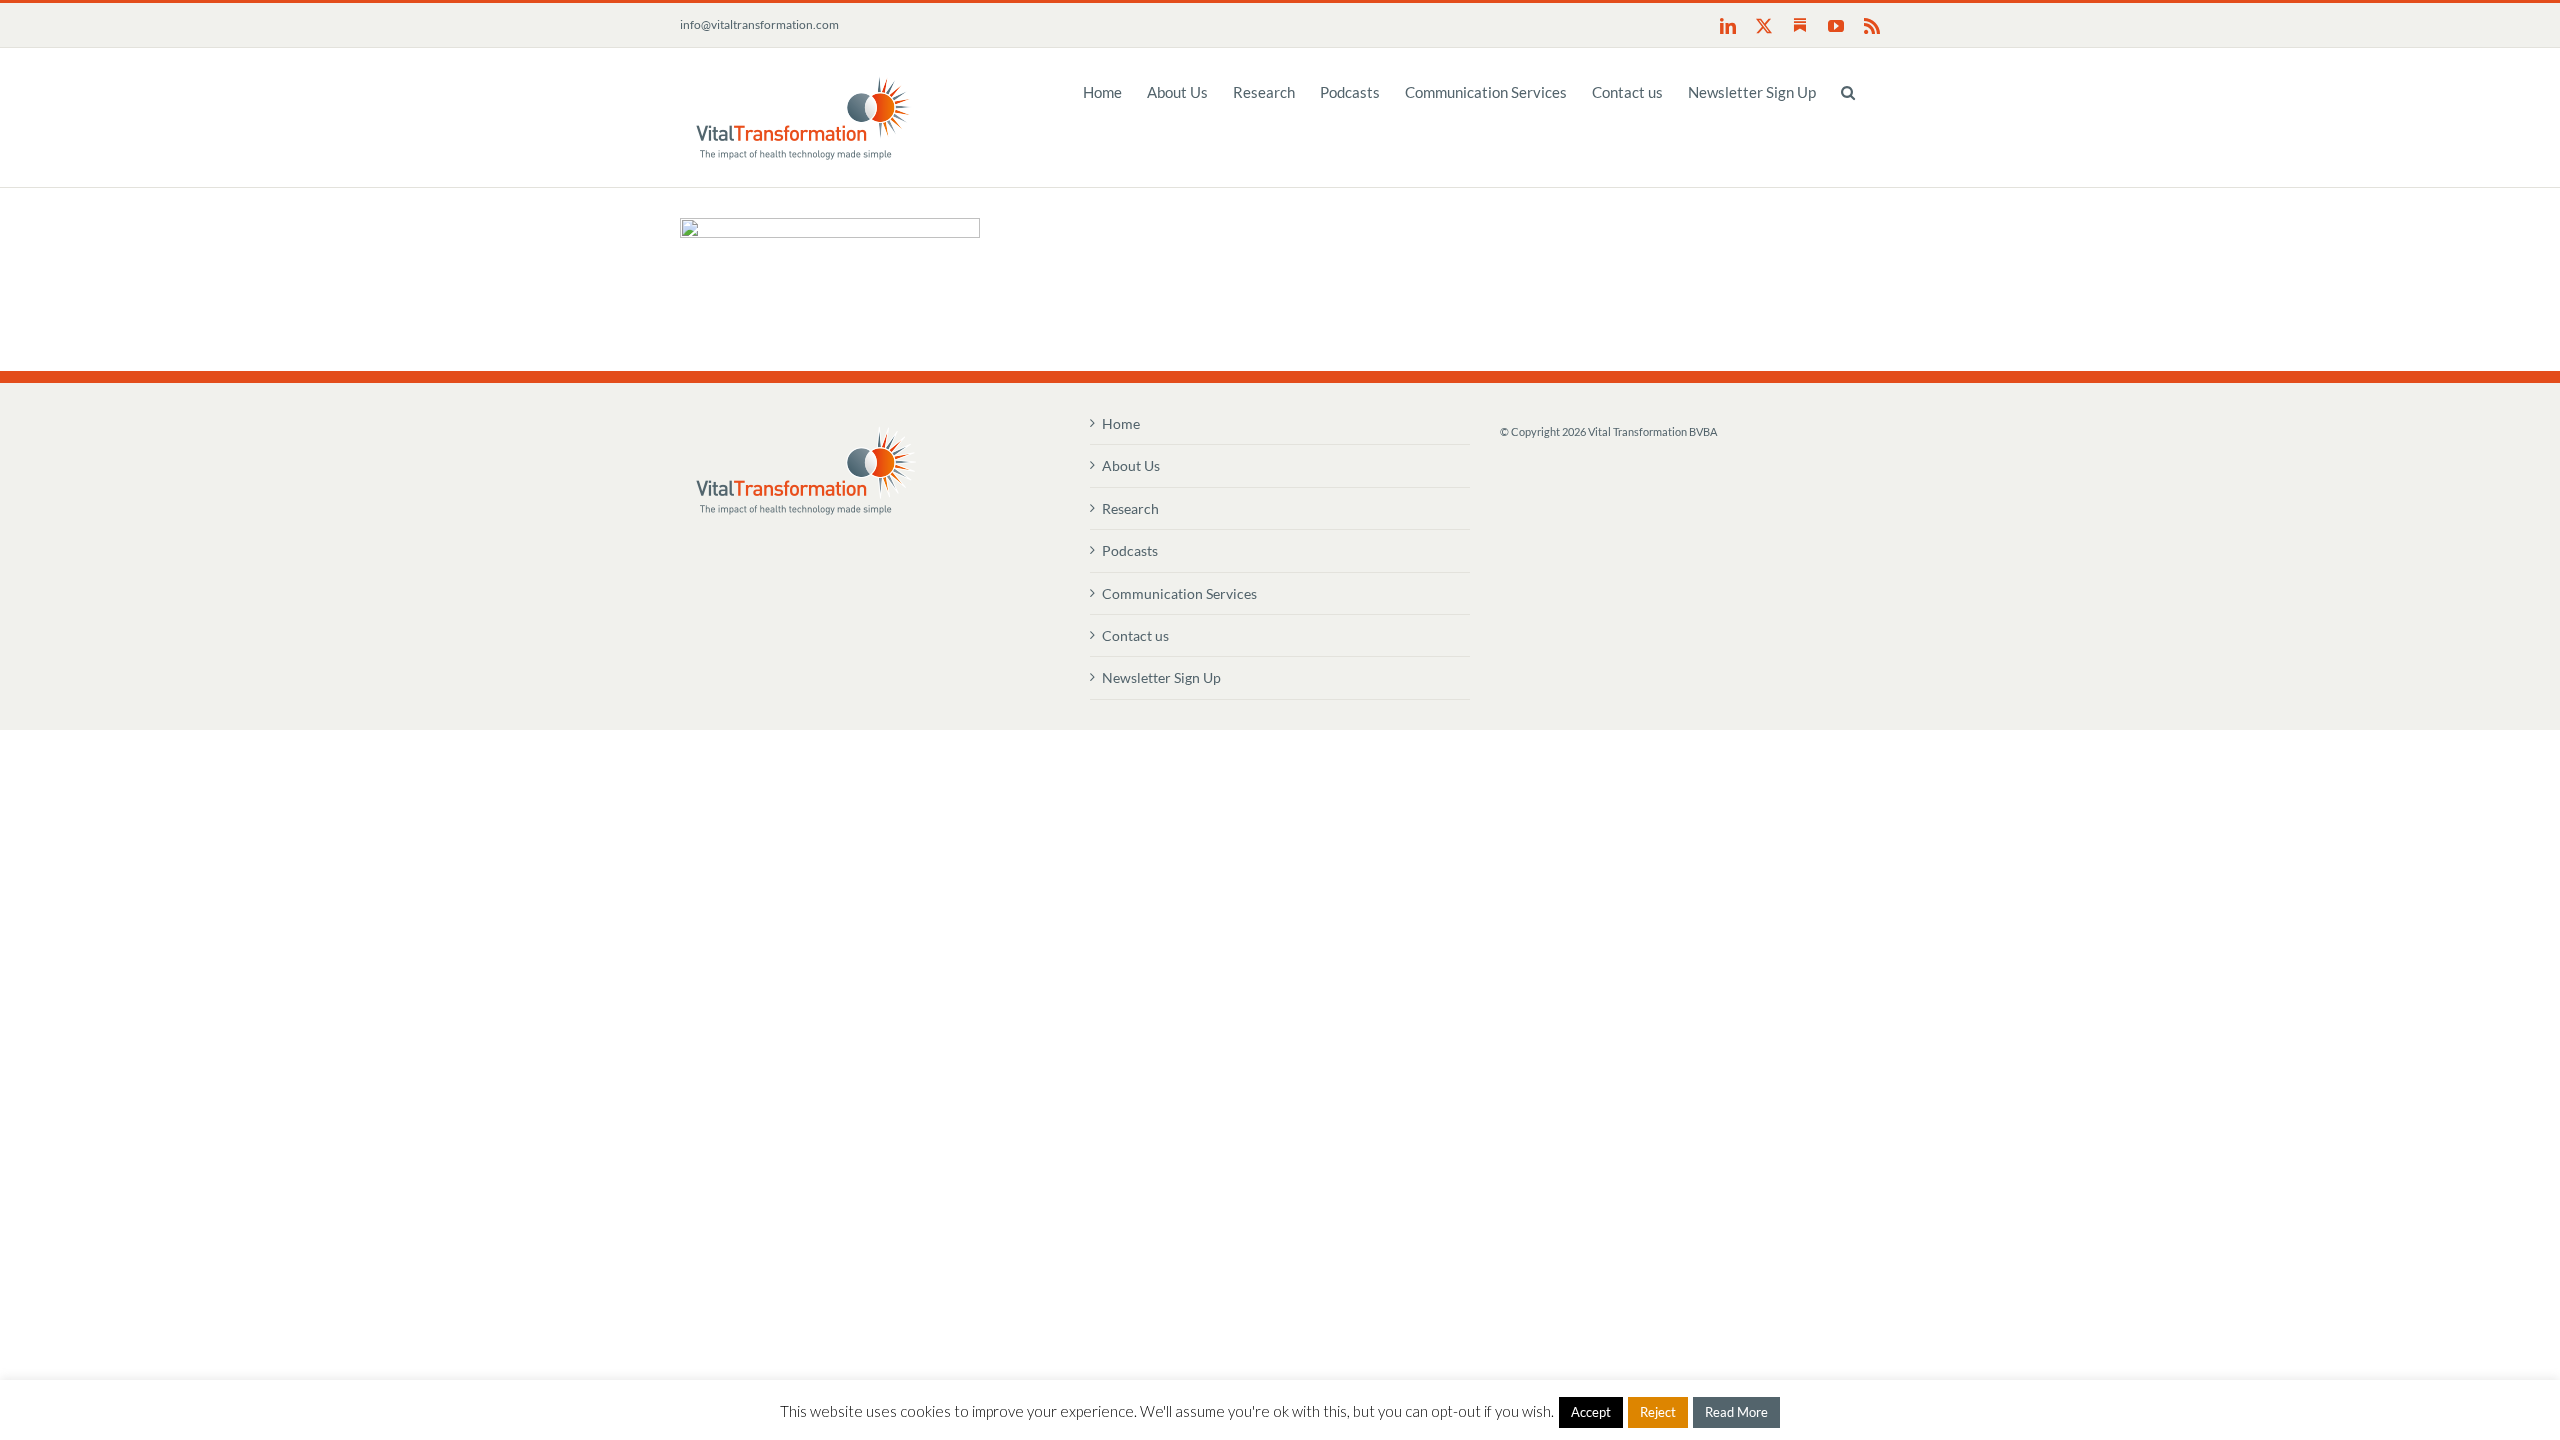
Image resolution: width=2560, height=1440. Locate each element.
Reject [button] (1658, 1412)
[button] (1848, 91)
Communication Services (1179, 593)
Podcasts (1130, 550)
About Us (1131, 465)
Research (1130, 508)
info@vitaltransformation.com (759, 24)
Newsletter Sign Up (1161, 677)
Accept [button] (1591, 1412)
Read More (1736, 1412)
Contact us (1135, 635)
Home (1121, 423)
